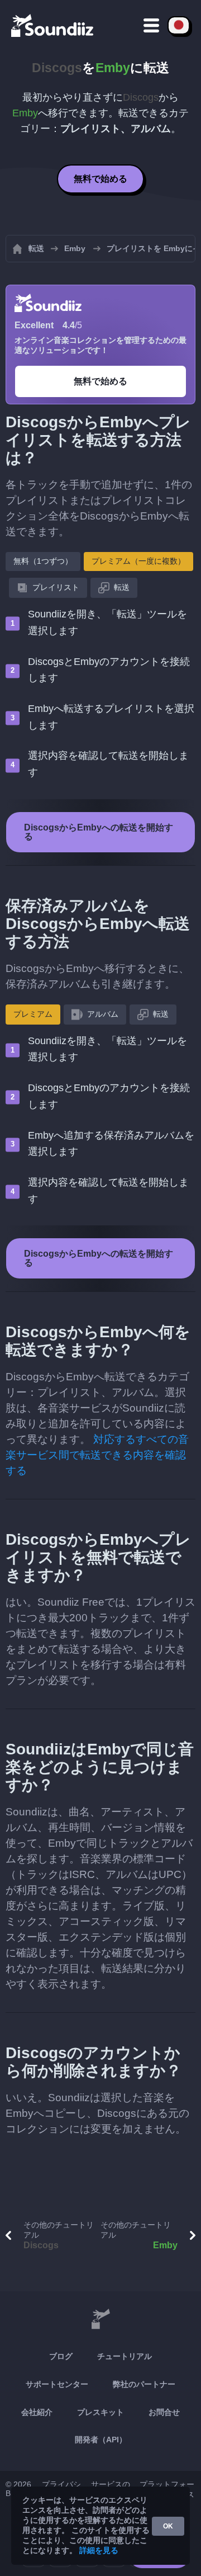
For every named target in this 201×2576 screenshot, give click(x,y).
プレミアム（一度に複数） (138, 561)
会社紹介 (37, 2412)
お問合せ (164, 2412)
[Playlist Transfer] (53, 25)
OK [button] (168, 2526)
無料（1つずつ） (43, 561)
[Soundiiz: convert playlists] (100, 2319)
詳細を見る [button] (99, 2550)
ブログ (61, 2356)
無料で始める (100, 179)
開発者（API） (101, 2440)
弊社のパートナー (144, 2384)
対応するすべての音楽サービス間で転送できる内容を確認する (97, 1455)
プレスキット (100, 2412)
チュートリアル (125, 2356)
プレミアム (33, 1014)
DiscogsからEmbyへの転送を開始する (99, 832)
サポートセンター (57, 2384)
